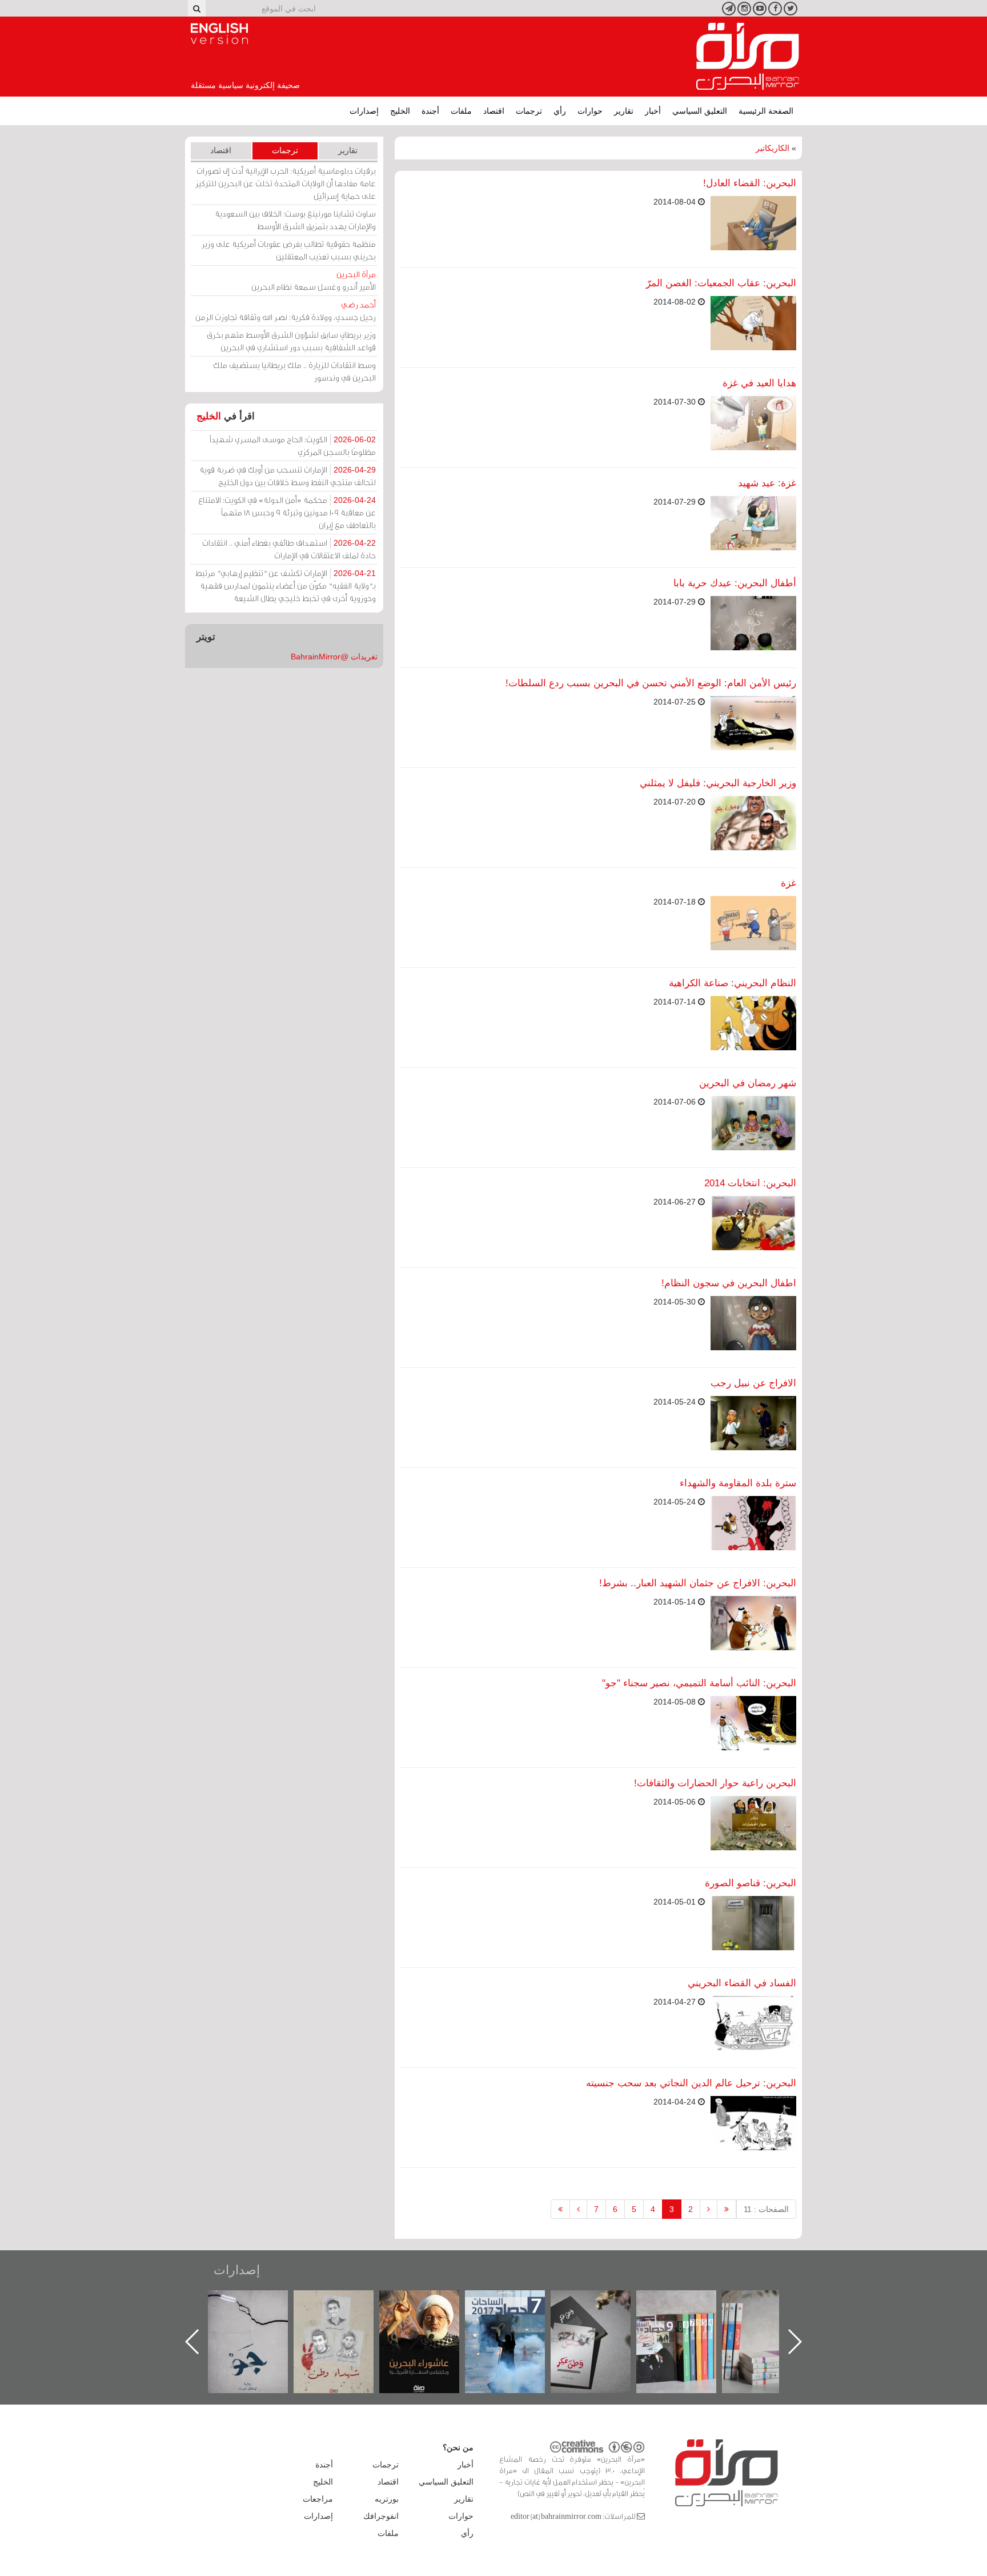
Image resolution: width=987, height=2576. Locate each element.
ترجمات (529, 111)
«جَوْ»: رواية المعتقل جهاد (345, 2309)
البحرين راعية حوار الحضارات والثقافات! (715, 1783)
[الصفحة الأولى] (727, 2209)
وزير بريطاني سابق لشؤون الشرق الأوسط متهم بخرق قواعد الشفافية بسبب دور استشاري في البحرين (291, 341)
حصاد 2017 (602, 2303)
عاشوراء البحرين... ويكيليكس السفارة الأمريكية (517, 2316)
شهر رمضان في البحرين (748, 1083)
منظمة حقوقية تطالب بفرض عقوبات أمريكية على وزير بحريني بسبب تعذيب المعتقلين (289, 250)
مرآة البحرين (748, 57)
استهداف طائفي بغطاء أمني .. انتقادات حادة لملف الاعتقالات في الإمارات (289, 549)
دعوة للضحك (259, 2303)
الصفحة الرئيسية (766, 111)
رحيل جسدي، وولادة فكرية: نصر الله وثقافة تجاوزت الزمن (286, 311)
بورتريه (387, 2499)
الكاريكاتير (773, 148)
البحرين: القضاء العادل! (750, 183)
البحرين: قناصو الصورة (751, 1883)
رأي (560, 111)
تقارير (624, 111)
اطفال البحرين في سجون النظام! (729, 1283)
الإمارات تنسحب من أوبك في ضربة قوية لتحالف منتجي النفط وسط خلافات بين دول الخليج (288, 476)
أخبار (653, 111)
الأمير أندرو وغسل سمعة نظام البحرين (314, 280)
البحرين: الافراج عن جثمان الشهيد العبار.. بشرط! (698, 1583)
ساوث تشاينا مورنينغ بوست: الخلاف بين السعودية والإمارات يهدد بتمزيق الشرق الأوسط (295, 220)
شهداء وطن (431, 2303)
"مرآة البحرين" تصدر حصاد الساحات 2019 (773, 2316)
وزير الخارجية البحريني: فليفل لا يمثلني (718, 783)
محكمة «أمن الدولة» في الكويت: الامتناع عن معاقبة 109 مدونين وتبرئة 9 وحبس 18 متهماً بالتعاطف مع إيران (287, 512)
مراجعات (318, 2499)
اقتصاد (494, 111)
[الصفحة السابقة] (709, 2209)
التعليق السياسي (700, 111)
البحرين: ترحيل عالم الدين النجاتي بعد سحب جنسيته (691, 2083)
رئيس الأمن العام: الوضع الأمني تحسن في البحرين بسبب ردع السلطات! (651, 683)
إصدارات (364, 111)
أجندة (430, 111)
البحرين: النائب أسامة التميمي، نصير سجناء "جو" (699, 1683)
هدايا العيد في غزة (759, 383)
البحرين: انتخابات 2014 (750, 1183)
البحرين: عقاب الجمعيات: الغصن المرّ (721, 283)
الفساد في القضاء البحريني (742, 1983)
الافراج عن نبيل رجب (753, 1383)
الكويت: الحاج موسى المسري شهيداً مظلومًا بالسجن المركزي (293, 445)
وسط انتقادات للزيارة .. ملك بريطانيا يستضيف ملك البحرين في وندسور (294, 371)
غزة (789, 883)
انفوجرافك (381, 2516)
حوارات (590, 111)
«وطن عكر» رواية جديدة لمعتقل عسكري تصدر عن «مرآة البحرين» (688, 2323)
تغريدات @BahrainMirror (334, 657)
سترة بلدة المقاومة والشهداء (738, 1483)
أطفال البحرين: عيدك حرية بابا (735, 583)
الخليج (400, 111)
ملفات (461, 111)
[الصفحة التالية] (578, 2209)
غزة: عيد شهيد (767, 483)
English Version (219, 34)
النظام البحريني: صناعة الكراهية (733, 983)
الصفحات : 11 (766, 2209)
